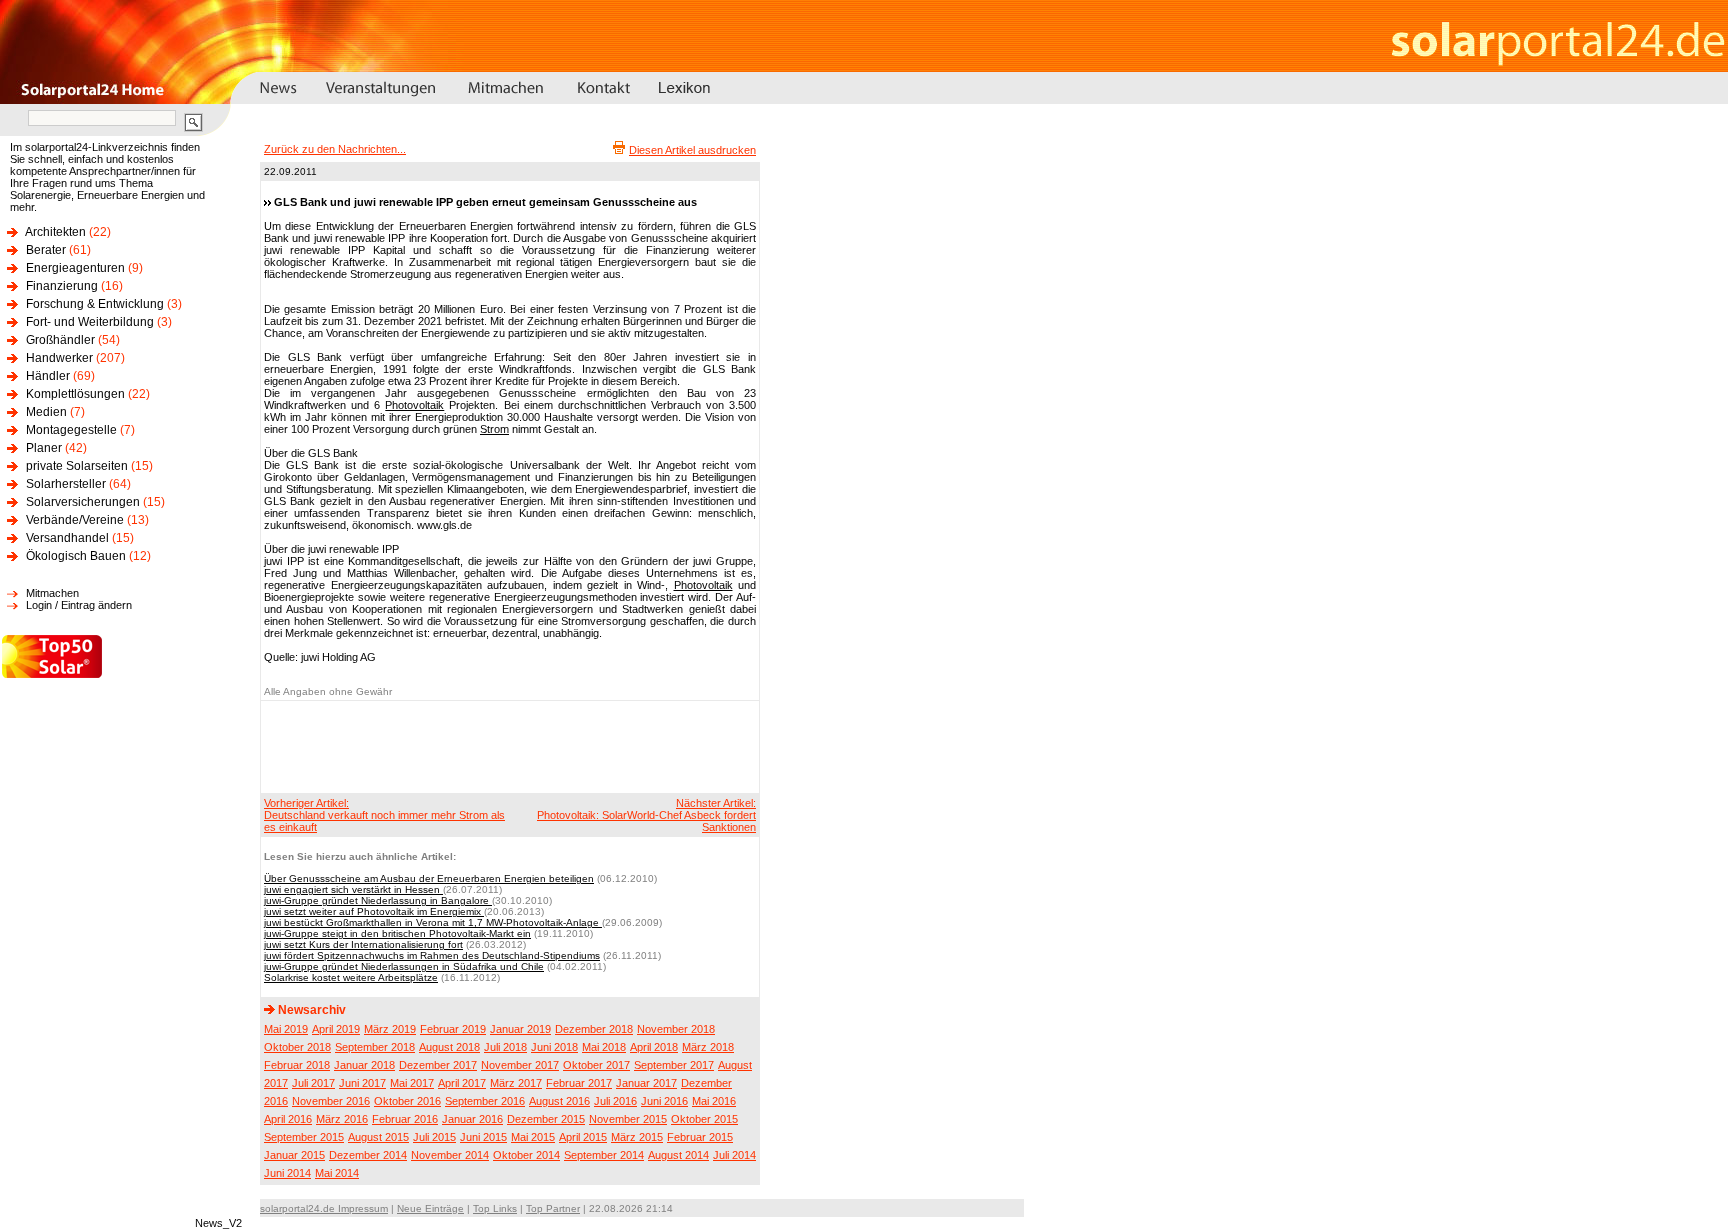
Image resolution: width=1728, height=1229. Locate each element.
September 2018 (375, 1047)
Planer (44, 448)
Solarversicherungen (83, 502)
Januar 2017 (646, 1083)
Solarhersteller (66, 484)
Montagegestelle (71, 430)
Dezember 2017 (438, 1065)
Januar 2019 (520, 1029)
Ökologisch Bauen (76, 556)
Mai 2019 (286, 1029)
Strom (494, 429)
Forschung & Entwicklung (95, 304)
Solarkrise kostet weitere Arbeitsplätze (351, 977)
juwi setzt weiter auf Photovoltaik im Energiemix (374, 911)
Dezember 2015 (546, 1119)
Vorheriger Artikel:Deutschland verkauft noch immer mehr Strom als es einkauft (384, 815)
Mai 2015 (533, 1137)
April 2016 (288, 1119)
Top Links (495, 1208)
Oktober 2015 (704, 1119)
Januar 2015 (294, 1155)
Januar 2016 (472, 1119)
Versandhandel (67, 538)
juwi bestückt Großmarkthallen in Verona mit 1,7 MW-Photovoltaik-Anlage (433, 922)
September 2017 (674, 1065)
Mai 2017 (412, 1083)
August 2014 (678, 1155)
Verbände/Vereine (75, 520)
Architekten (55, 232)
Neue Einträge (430, 1208)
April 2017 (462, 1083)
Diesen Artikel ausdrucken (692, 150)
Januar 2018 (364, 1065)
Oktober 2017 (596, 1065)
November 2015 (628, 1119)
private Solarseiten (77, 466)
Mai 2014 (337, 1173)
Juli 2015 (434, 1137)
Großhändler (60, 340)
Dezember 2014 (368, 1155)
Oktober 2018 (297, 1047)
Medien (46, 412)
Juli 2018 (505, 1047)
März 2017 (516, 1083)
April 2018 (654, 1047)
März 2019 (390, 1029)
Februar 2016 (405, 1119)
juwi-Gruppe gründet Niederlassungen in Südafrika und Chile (404, 966)
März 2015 (637, 1137)
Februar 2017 (579, 1083)
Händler (48, 376)
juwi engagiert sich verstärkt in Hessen (353, 889)
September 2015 (304, 1137)
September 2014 (604, 1155)
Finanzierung (62, 286)
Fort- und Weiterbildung (90, 322)
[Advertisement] (507, 746)
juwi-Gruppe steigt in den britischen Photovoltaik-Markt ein (397, 933)
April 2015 (583, 1137)
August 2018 (449, 1047)
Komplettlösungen (75, 394)
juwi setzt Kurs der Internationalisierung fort (363, 944)
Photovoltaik (414, 405)
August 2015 (378, 1137)
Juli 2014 (734, 1155)
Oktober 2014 (526, 1155)
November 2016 (331, 1101)
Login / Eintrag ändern (79, 605)
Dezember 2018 (594, 1029)
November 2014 (450, 1155)
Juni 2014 (287, 1173)
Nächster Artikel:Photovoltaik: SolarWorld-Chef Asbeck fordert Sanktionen (646, 815)
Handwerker (59, 358)
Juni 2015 (483, 1137)
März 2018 (708, 1047)
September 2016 (485, 1101)
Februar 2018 (297, 1065)
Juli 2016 (615, 1101)
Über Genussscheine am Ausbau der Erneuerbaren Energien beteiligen (429, 878)
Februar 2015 (700, 1137)
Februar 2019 (453, 1029)
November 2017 (520, 1065)
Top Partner (553, 1208)
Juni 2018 (554, 1047)
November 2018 (676, 1029)
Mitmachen (52, 593)
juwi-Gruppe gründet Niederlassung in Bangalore (378, 900)
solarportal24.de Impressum (324, 1208)
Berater (46, 250)
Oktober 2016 (407, 1101)
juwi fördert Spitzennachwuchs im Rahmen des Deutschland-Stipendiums (432, 955)
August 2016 (559, 1101)
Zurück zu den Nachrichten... (335, 149)
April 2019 (336, 1029)
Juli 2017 (313, 1083)
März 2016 (342, 1119)
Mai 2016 (714, 1101)
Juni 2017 (362, 1083)
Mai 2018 (604, 1047)
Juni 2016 (664, 1101)
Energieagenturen (75, 268)
